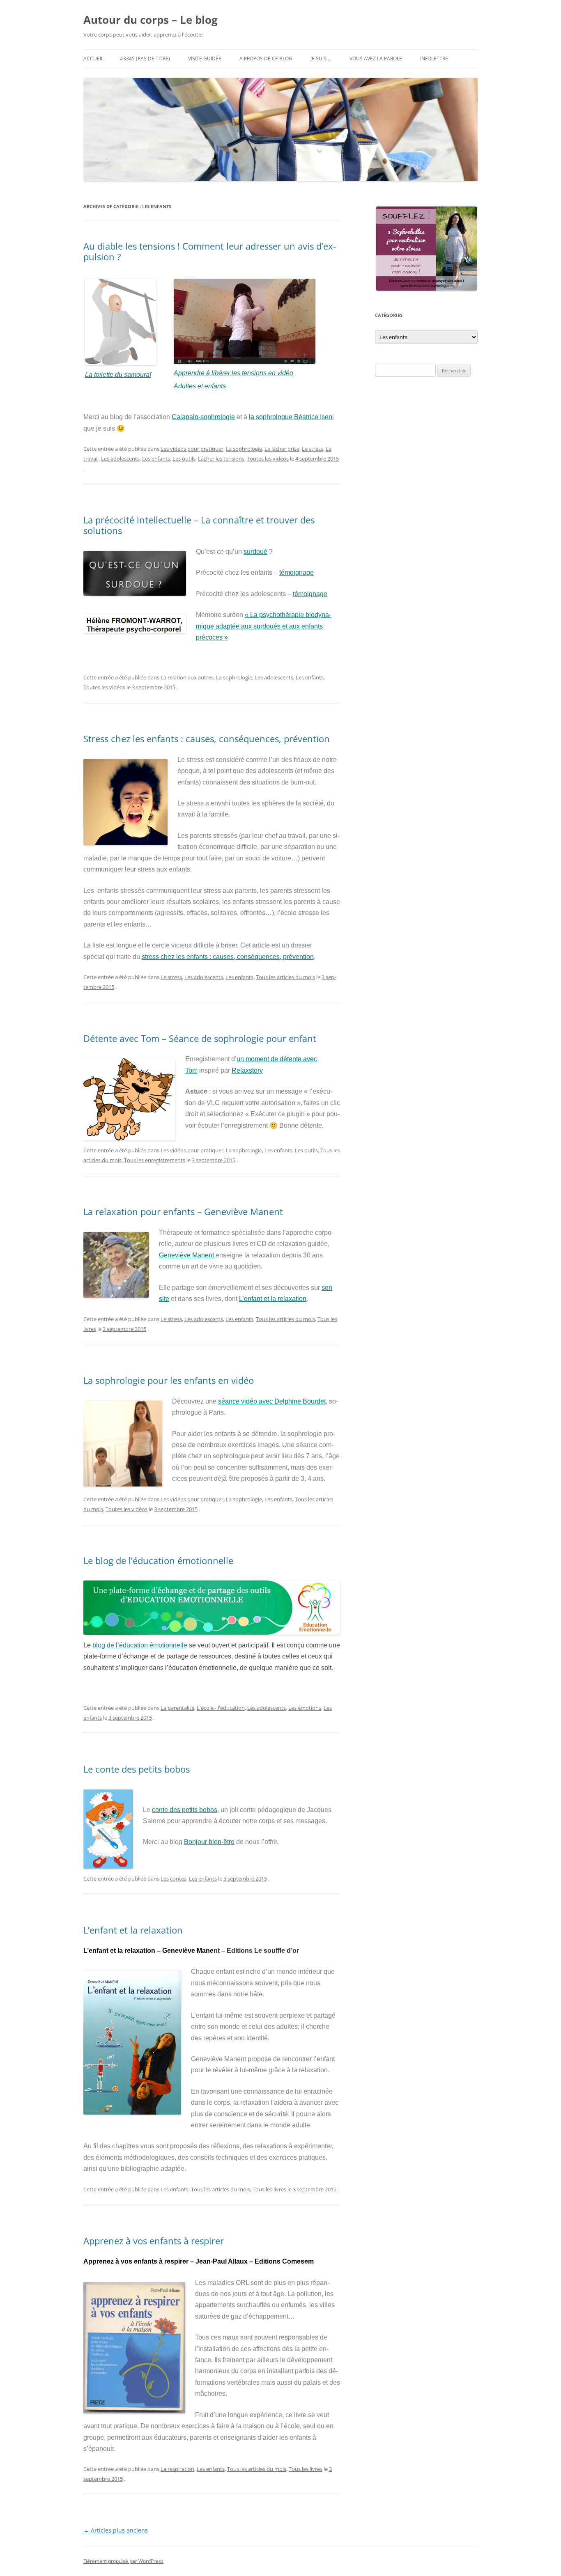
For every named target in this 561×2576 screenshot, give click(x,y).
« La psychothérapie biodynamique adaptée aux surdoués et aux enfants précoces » (263, 626)
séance (230, 1401)
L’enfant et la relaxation (273, 1299)
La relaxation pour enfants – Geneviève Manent (183, 1211)
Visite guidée (205, 58)
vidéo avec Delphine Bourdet (283, 1401)
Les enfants (156, 459)
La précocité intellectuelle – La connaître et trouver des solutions (199, 525)
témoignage (297, 572)
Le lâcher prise (282, 449)
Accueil (93, 58)
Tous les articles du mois (285, 977)
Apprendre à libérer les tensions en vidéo (233, 373)
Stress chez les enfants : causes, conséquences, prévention (207, 739)
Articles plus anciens (116, 2530)
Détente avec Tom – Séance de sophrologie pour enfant (200, 1038)
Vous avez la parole (376, 58)
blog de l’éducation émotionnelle (140, 1645)
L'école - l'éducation (221, 1708)
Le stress (313, 449)
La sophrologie (244, 449)
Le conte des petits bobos (137, 1769)
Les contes (174, 1879)
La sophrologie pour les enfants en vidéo (169, 1380)
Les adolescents (120, 459)
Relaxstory (247, 1070)
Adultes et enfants (200, 386)
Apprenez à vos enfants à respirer (154, 2241)
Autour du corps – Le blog (151, 20)
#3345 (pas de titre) (145, 58)
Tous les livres (269, 2189)
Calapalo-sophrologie (203, 417)
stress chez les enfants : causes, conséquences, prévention (228, 957)
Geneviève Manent (186, 1255)
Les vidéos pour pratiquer (192, 449)
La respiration (177, 2469)
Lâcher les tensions (221, 459)
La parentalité (177, 1708)
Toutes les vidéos (268, 459)
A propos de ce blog (266, 58)
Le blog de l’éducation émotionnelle (158, 1560)
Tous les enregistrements (155, 1160)
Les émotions (305, 1708)
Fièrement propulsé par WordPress (123, 2561)
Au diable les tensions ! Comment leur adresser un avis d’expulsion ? (210, 251)
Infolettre (434, 58)
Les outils (184, 459)
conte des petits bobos (185, 1810)
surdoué (255, 552)
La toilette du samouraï (118, 375)
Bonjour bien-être (209, 1842)
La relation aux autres (187, 677)
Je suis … (321, 58)
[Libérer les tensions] (121, 363)
